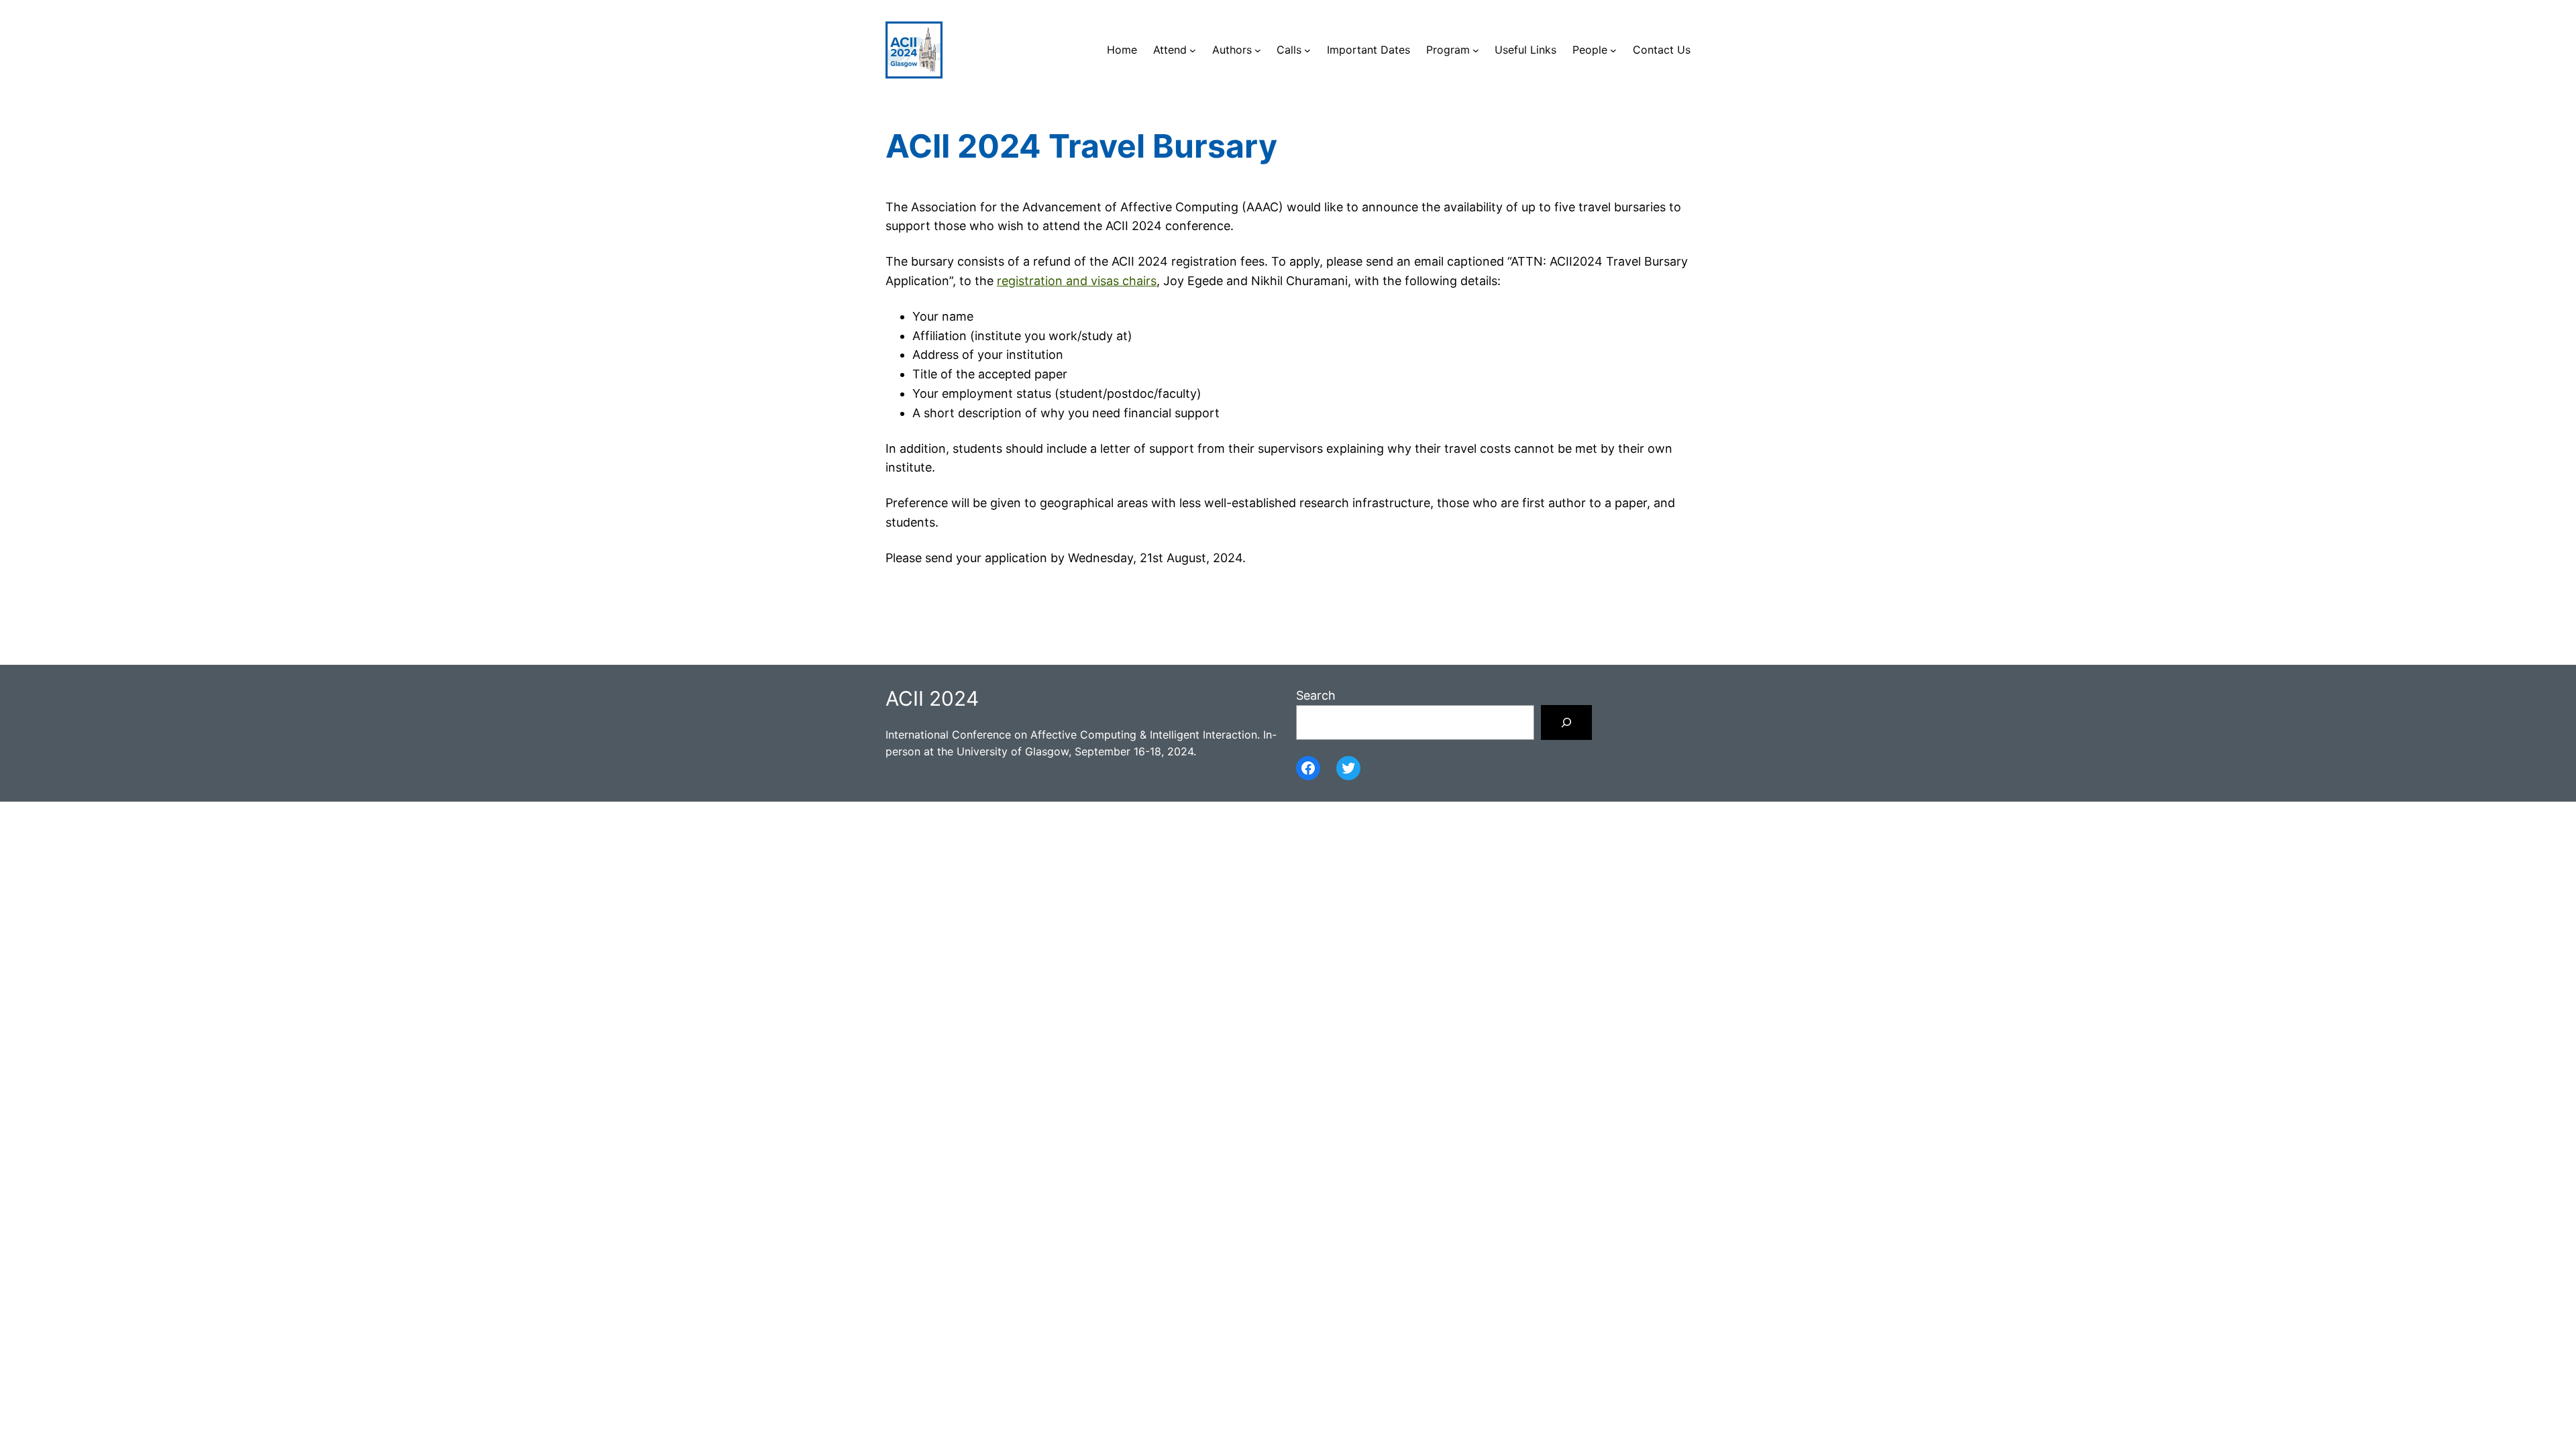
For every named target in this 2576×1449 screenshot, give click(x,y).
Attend (1170, 50)
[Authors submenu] (1258, 50)
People (1590, 50)
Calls (1289, 50)
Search (1316, 695)
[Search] (1566, 722)
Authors (1232, 50)
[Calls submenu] (1307, 50)
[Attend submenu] (1193, 50)
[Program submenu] (1476, 50)
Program (1448, 50)
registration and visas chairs (1077, 281)
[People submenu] (1613, 50)
